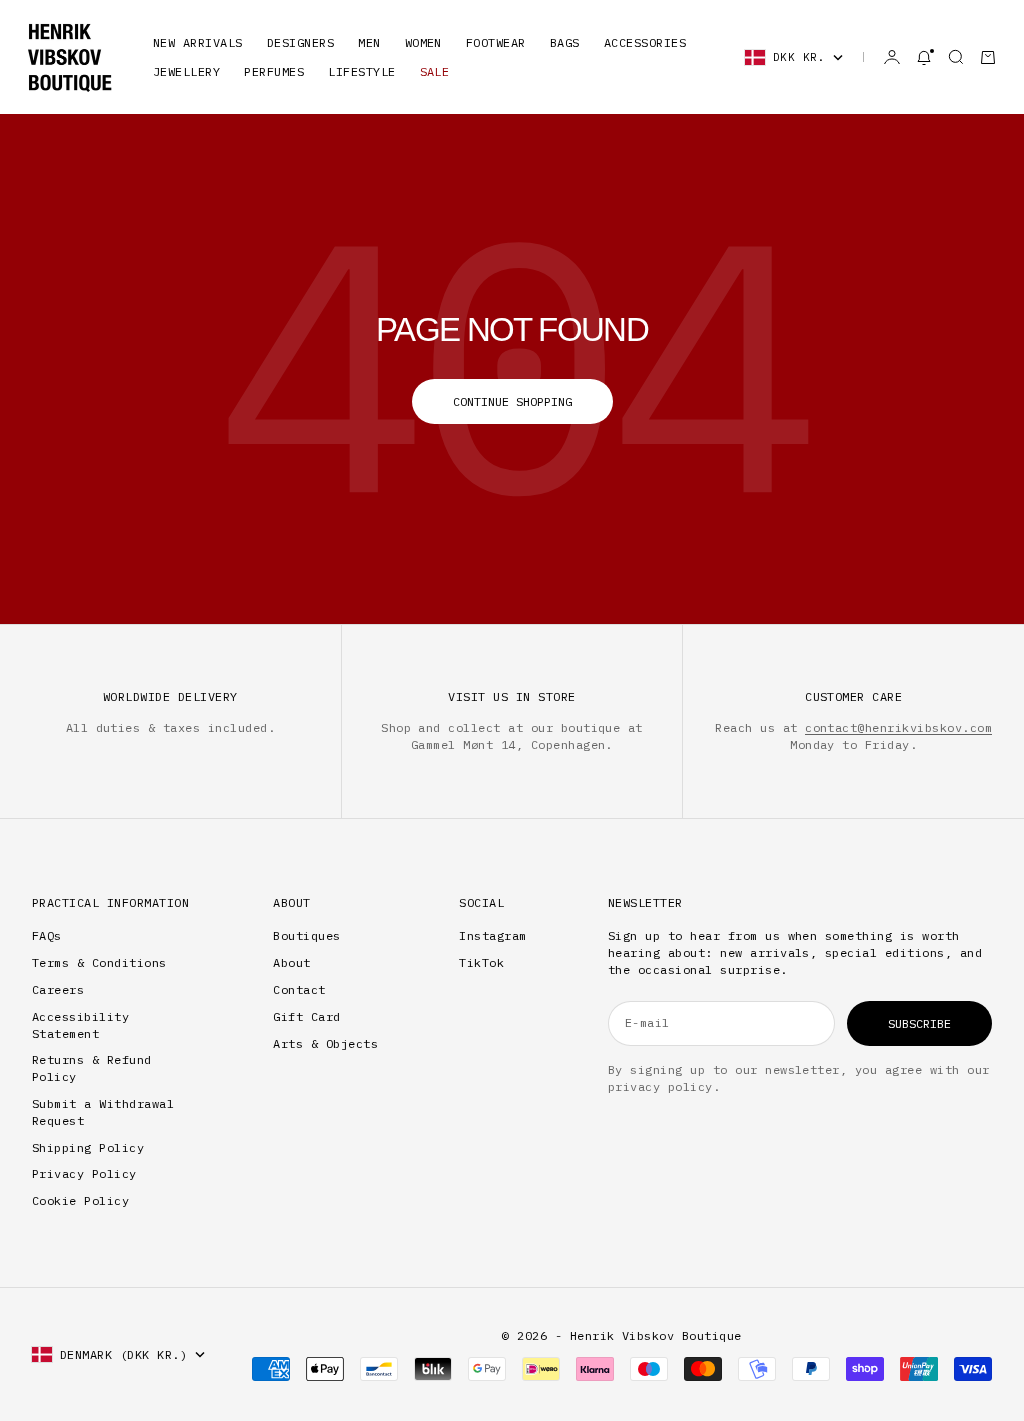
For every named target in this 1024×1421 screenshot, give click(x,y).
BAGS (565, 42)
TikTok (481, 962)
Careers (58, 989)
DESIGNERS (300, 42)
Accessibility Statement (80, 1025)
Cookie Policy (80, 1200)
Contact (299, 989)
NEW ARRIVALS (198, 42)
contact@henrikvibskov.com (898, 727)
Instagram (492, 935)
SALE (435, 71)
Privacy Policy (84, 1173)
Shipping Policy (88, 1147)
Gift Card (306, 1016)
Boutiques (306, 935)
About (291, 962)
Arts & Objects (325, 1043)
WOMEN (423, 42)
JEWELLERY (186, 71)
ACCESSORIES (645, 42)
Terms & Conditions (99, 962)
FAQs (47, 935)
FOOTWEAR (496, 42)
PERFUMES (274, 71)
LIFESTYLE (361, 71)
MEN (369, 42)
